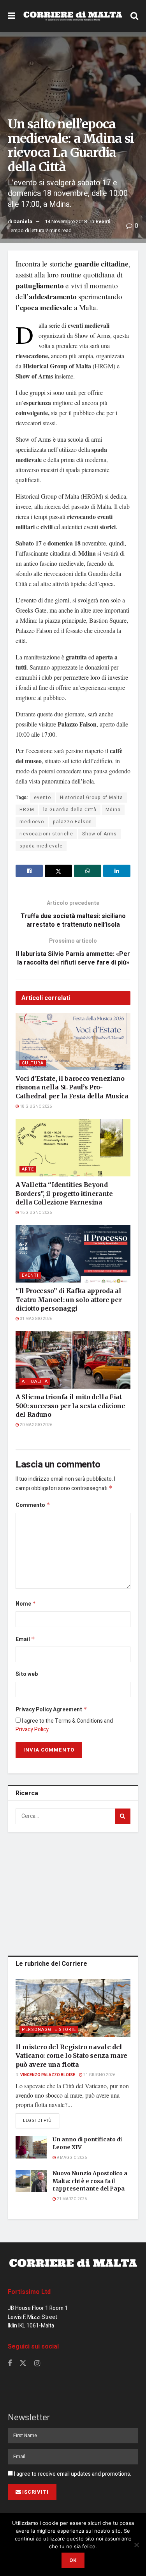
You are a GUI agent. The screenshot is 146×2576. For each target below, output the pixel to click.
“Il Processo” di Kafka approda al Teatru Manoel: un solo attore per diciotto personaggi (69, 1300)
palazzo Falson (72, 822)
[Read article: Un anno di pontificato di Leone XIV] (31, 2147)
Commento (33, 1505)
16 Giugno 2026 (35, 1213)
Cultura (33, 1063)
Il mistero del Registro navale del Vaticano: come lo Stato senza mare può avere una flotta (71, 2056)
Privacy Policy (32, 1729)
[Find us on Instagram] (37, 2364)
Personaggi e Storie (49, 2030)
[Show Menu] (11, 16)
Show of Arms (99, 834)
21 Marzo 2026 (71, 2199)
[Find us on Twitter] (23, 2364)
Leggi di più (41, 2120)
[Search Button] (134, 16)
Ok (73, 2560)
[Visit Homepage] (73, 16)
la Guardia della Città (70, 810)
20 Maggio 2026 (36, 1425)
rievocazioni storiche (46, 834)
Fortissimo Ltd (29, 2292)
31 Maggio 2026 (36, 1319)
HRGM (27, 810)
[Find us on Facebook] (10, 2364)
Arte (28, 1169)
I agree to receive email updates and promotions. (72, 2474)
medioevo (32, 822)
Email (25, 1639)
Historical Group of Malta (91, 798)
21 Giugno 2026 (99, 2075)
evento (42, 798)
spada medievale (41, 846)
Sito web (27, 1674)
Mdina (113, 810)
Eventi (103, 221)
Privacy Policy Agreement (51, 1710)
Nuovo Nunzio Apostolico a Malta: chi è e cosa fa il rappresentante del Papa (90, 2181)
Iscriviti (35, 2492)
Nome (26, 1604)
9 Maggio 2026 (71, 2158)
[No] (136, 2545)
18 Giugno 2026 (35, 1107)
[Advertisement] (73, 1892)
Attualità (35, 1381)
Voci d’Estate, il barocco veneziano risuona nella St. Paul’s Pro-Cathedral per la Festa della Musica (72, 1087)
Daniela (23, 221)
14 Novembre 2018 (66, 221)
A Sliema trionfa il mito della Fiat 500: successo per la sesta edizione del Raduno (70, 1406)
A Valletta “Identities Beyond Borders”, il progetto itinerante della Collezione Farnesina (64, 1193)
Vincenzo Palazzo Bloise (48, 2075)
